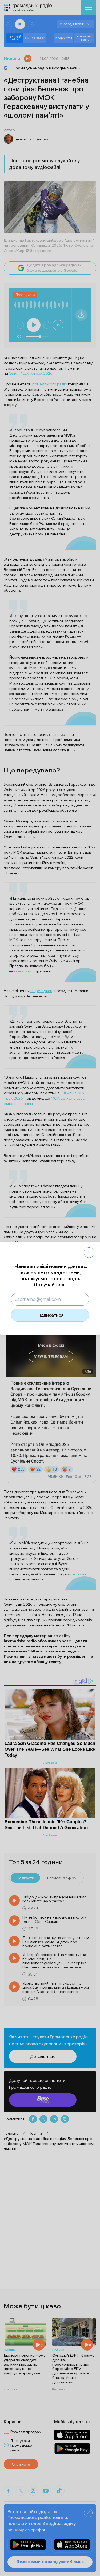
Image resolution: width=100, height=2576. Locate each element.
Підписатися (50, 1315)
